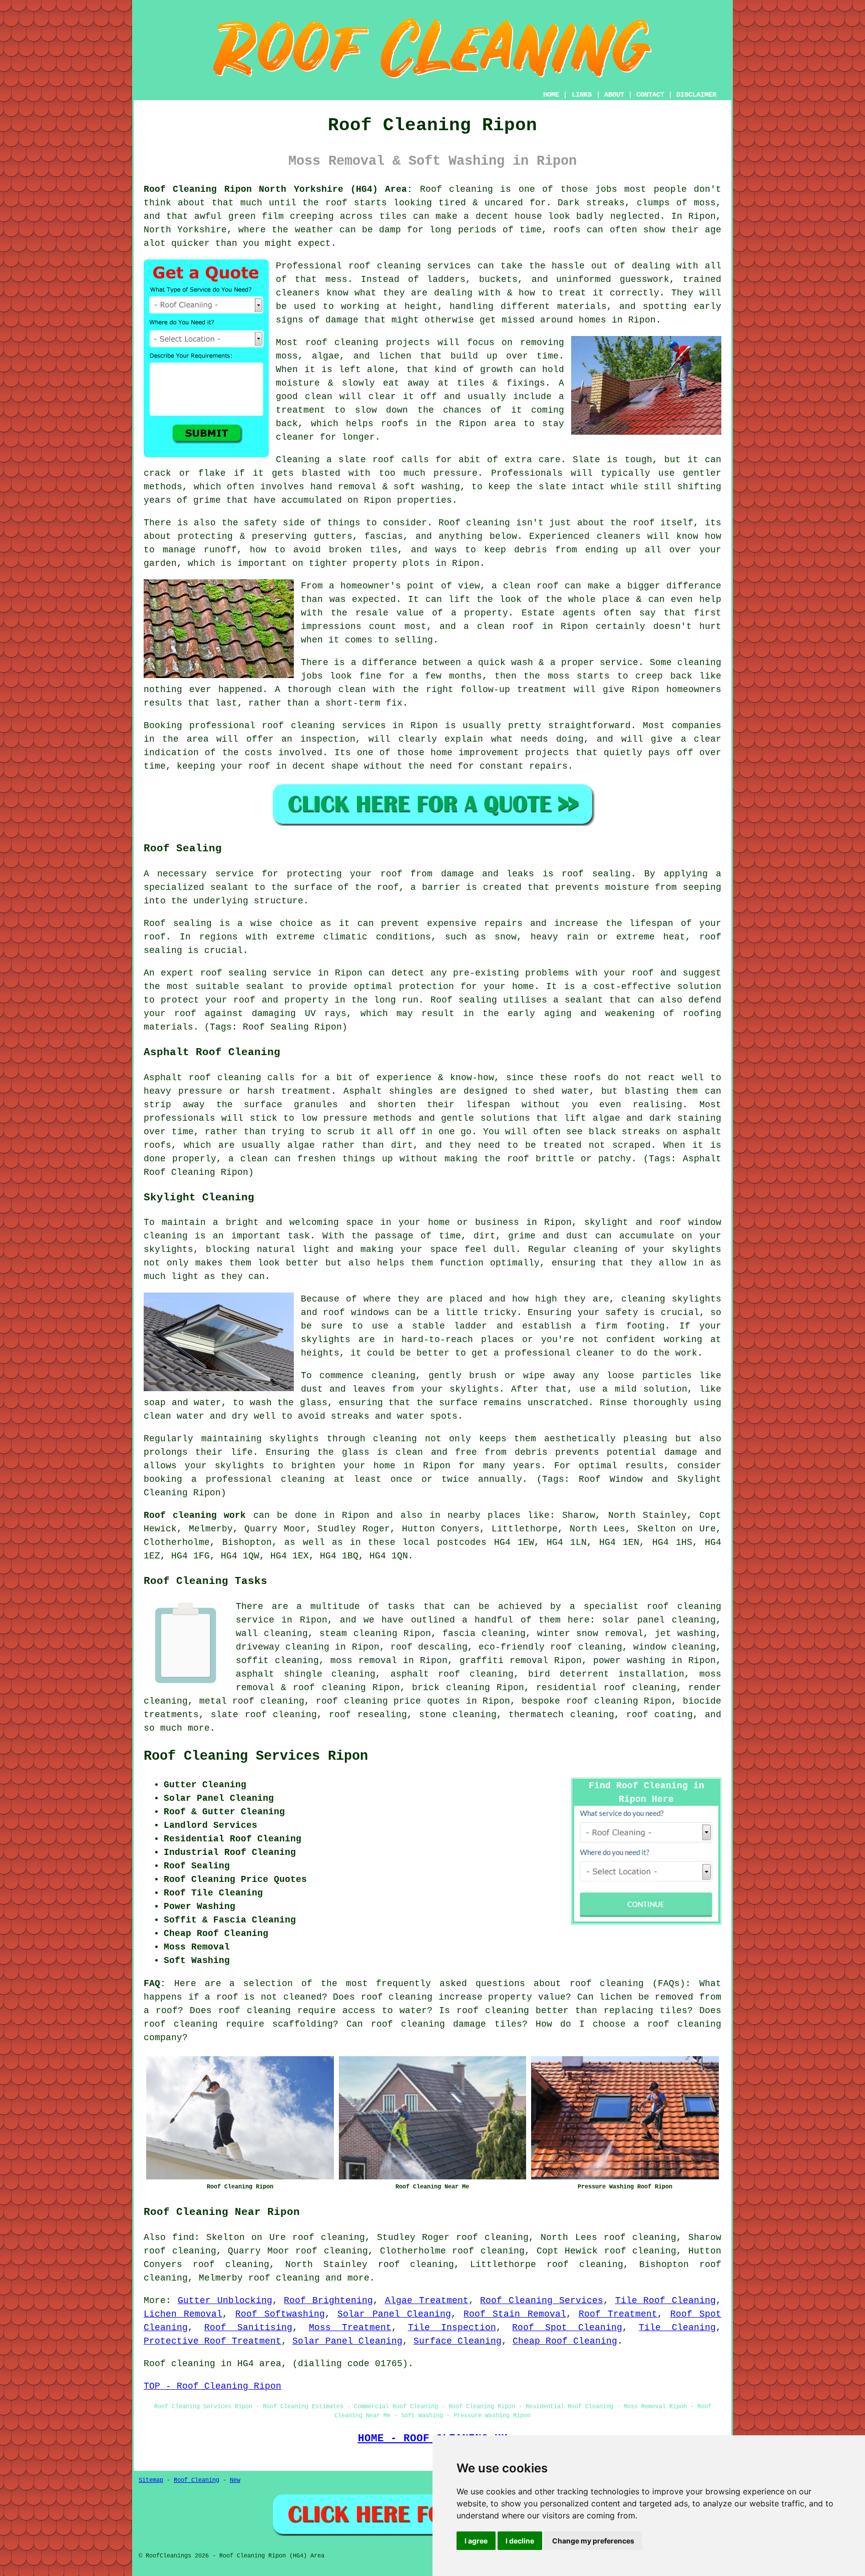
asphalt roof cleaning (452, 1674)
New (235, 2480)
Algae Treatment (427, 2301)
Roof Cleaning (196, 2480)
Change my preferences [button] (593, 2541)
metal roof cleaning (252, 1701)
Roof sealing (178, 923)
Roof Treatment (618, 2314)
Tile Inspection (452, 2328)
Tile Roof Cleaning (666, 2301)
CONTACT (650, 95)
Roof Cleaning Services (542, 2301)
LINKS (582, 95)
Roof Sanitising (248, 2328)
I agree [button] (476, 2541)
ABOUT (614, 95)
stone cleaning (458, 1715)
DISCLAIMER (696, 95)
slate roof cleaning (264, 1715)
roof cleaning (607, 1984)
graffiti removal (504, 1661)
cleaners (619, 536)
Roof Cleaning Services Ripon (256, 1756)
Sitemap (151, 2480)
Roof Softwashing (280, 2314)
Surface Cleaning (458, 2341)
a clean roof (525, 586)
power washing (629, 1661)
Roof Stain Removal (515, 2314)
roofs (567, 230)
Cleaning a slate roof (335, 460)
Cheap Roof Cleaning (565, 2341)
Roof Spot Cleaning (567, 2328)
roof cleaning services (410, 266)
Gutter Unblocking (225, 2301)
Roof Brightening (328, 2301)
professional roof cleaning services (288, 726)
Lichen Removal (183, 2314)
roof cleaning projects (368, 343)
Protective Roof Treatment (212, 2341)
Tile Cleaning (677, 2328)
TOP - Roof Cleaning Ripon (212, 2386)
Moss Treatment (350, 2328)
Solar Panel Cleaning (394, 2314)
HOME (551, 95)
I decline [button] (520, 2541)
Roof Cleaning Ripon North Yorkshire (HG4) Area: (278, 189)
